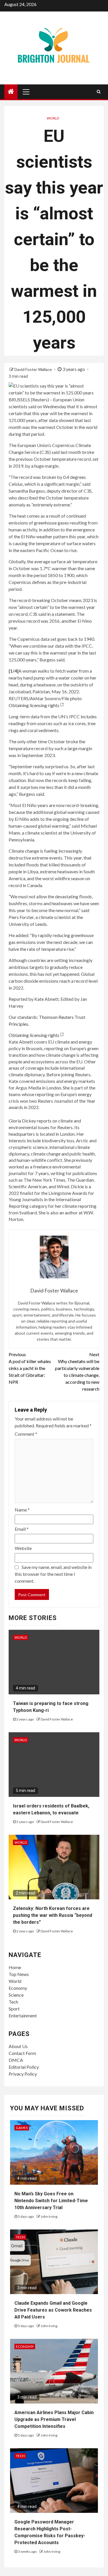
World (53, 118)
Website (23, 1548)
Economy (18, 1988)
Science (16, 1995)
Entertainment (23, 2015)
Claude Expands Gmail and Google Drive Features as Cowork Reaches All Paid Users (53, 2310)
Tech (13, 2002)
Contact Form (22, 2053)
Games (22, 2128)
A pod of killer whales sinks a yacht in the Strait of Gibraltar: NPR (30, 1368)
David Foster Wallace (34, 369)
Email (22, 1529)
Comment (26, 1434)
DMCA (16, 2060)
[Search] (99, 92)
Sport (14, 2009)
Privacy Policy (23, 2074)
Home (15, 1967)
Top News (19, 1974)
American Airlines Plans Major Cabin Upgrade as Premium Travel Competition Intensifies (54, 2419)
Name (22, 1510)
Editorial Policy (24, 2067)
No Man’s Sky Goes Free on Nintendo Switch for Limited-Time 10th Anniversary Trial (51, 2201)
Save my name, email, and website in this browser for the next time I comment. (53, 1574)
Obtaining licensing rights (34, 705)
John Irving (49, 2216)
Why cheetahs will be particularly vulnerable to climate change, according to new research (77, 1372)
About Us (18, 2046)
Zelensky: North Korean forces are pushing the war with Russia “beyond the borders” (53, 1915)
